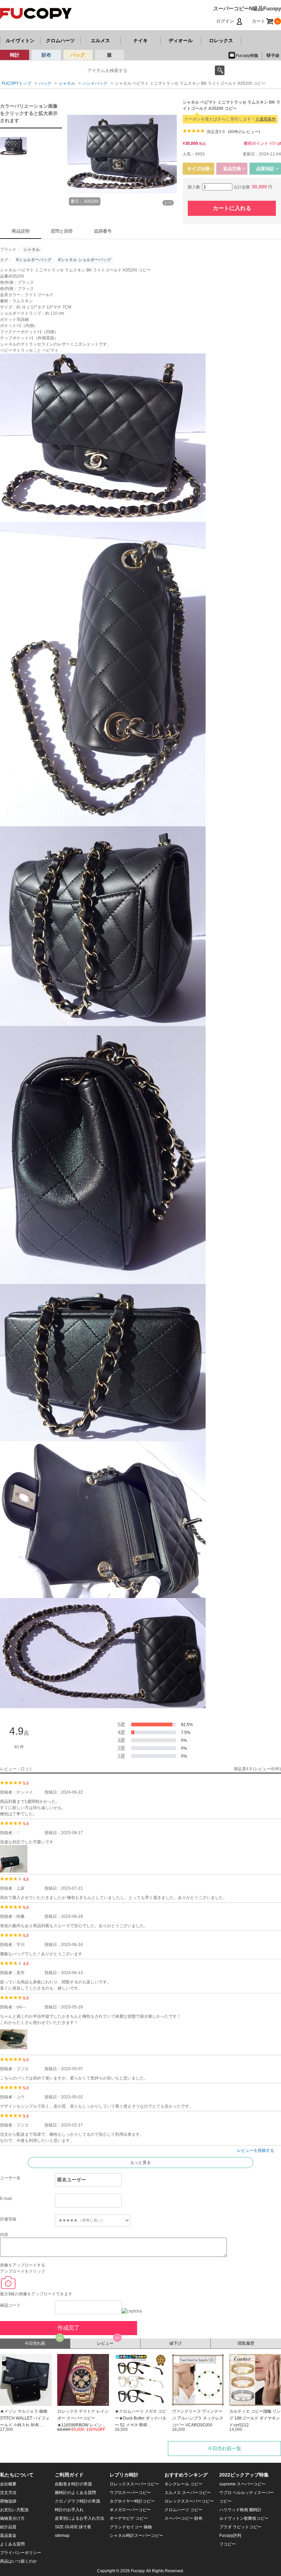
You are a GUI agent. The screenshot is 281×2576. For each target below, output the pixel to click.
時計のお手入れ (69, 2510)
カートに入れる (232, 208)
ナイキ (140, 40)
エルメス (100, 40)
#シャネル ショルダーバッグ (85, 260)
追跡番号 (103, 231)
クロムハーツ (60, 40)
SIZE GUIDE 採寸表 (73, 2527)
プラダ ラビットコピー (240, 2527)
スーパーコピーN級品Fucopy (247, 8)
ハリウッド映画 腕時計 (240, 2510)
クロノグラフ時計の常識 (77, 2501)
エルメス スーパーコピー (188, 2493)
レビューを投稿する (256, 2150)
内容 (4, 2235)
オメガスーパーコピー (130, 2510)
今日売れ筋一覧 (224, 2448)
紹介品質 (8, 2527)
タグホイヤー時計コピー (132, 2501)
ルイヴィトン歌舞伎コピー (244, 2518)
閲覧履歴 (246, 2343)
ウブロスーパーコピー (130, 2493)
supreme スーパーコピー (242, 2484)
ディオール (181, 40)
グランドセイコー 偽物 (131, 2527)
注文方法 (8, 2493)
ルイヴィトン (20, 40)
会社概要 (8, 2484)
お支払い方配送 (14, 2510)
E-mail (6, 2199)
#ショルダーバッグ (34, 260)
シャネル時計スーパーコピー (136, 2536)
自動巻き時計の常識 (73, 2484)
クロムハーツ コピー (184, 2510)
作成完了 (69, 2328)
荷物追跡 (8, 2501)
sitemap (62, 2536)
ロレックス (221, 40)
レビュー (105, 2343)
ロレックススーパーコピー (134, 2484)
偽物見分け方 (12, 2518)
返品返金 (8, 2536)
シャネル (32, 249)
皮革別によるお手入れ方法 (80, 2518)
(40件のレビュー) (244, 132)
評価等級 (8, 2219)
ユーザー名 (10, 2178)
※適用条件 (266, 119)
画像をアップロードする (23, 2265)
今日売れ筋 (35, 2343)
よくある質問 (12, 2544)
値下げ (175, 2343)
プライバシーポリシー (21, 2553)
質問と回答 (62, 231)
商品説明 (21, 231)
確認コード (10, 2305)
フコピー (228, 2544)
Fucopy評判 (230, 2536)
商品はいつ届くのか (19, 2561)
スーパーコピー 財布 (184, 2518)
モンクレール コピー (184, 2484)
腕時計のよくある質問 (75, 2493)
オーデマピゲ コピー (129, 2518)
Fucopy (138, 2571)
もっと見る (140, 2163)
